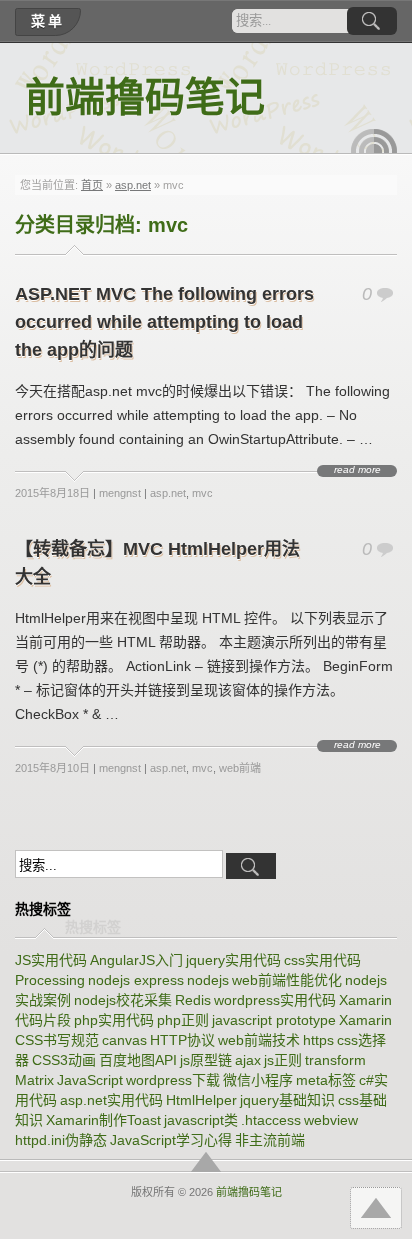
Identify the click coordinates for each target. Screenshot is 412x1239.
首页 (92, 185)
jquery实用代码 (233, 960)
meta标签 (326, 1080)
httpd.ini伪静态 (61, 1140)
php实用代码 (114, 1020)
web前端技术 (259, 1040)
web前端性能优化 (287, 980)
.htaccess (271, 1120)
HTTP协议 (182, 1040)
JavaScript (90, 1080)
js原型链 (206, 1060)
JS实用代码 (51, 960)
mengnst (120, 493)
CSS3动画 (64, 1060)
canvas (124, 1040)
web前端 (240, 768)
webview (331, 1120)
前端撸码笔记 (145, 97)
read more (357, 470)
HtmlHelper (201, 1100)
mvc (202, 493)
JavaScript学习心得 (171, 1140)
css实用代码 (322, 960)
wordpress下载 (173, 1080)
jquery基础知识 (287, 1100)
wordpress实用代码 (275, 1000)
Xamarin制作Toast (103, 1120)
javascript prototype (274, 1020)
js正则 (283, 1060)
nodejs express (136, 980)
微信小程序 (258, 1080)
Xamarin (365, 1020)
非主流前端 (270, 1140)
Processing (50, 980)
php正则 (183, 1020)
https (318, 1040)
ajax (248, 1060)
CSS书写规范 (57, 1040)
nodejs (208, 980)
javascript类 (201, 1120)
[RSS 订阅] (374, 141)
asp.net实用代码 (111, 1100)
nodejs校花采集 (123, 1000)
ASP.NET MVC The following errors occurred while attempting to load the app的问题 (164, 322)
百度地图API (138, 1060)
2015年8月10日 (52, 768)
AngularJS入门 (136, 960)
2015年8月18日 (52, 493)
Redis (193, 1000)
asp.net (133, 185)
